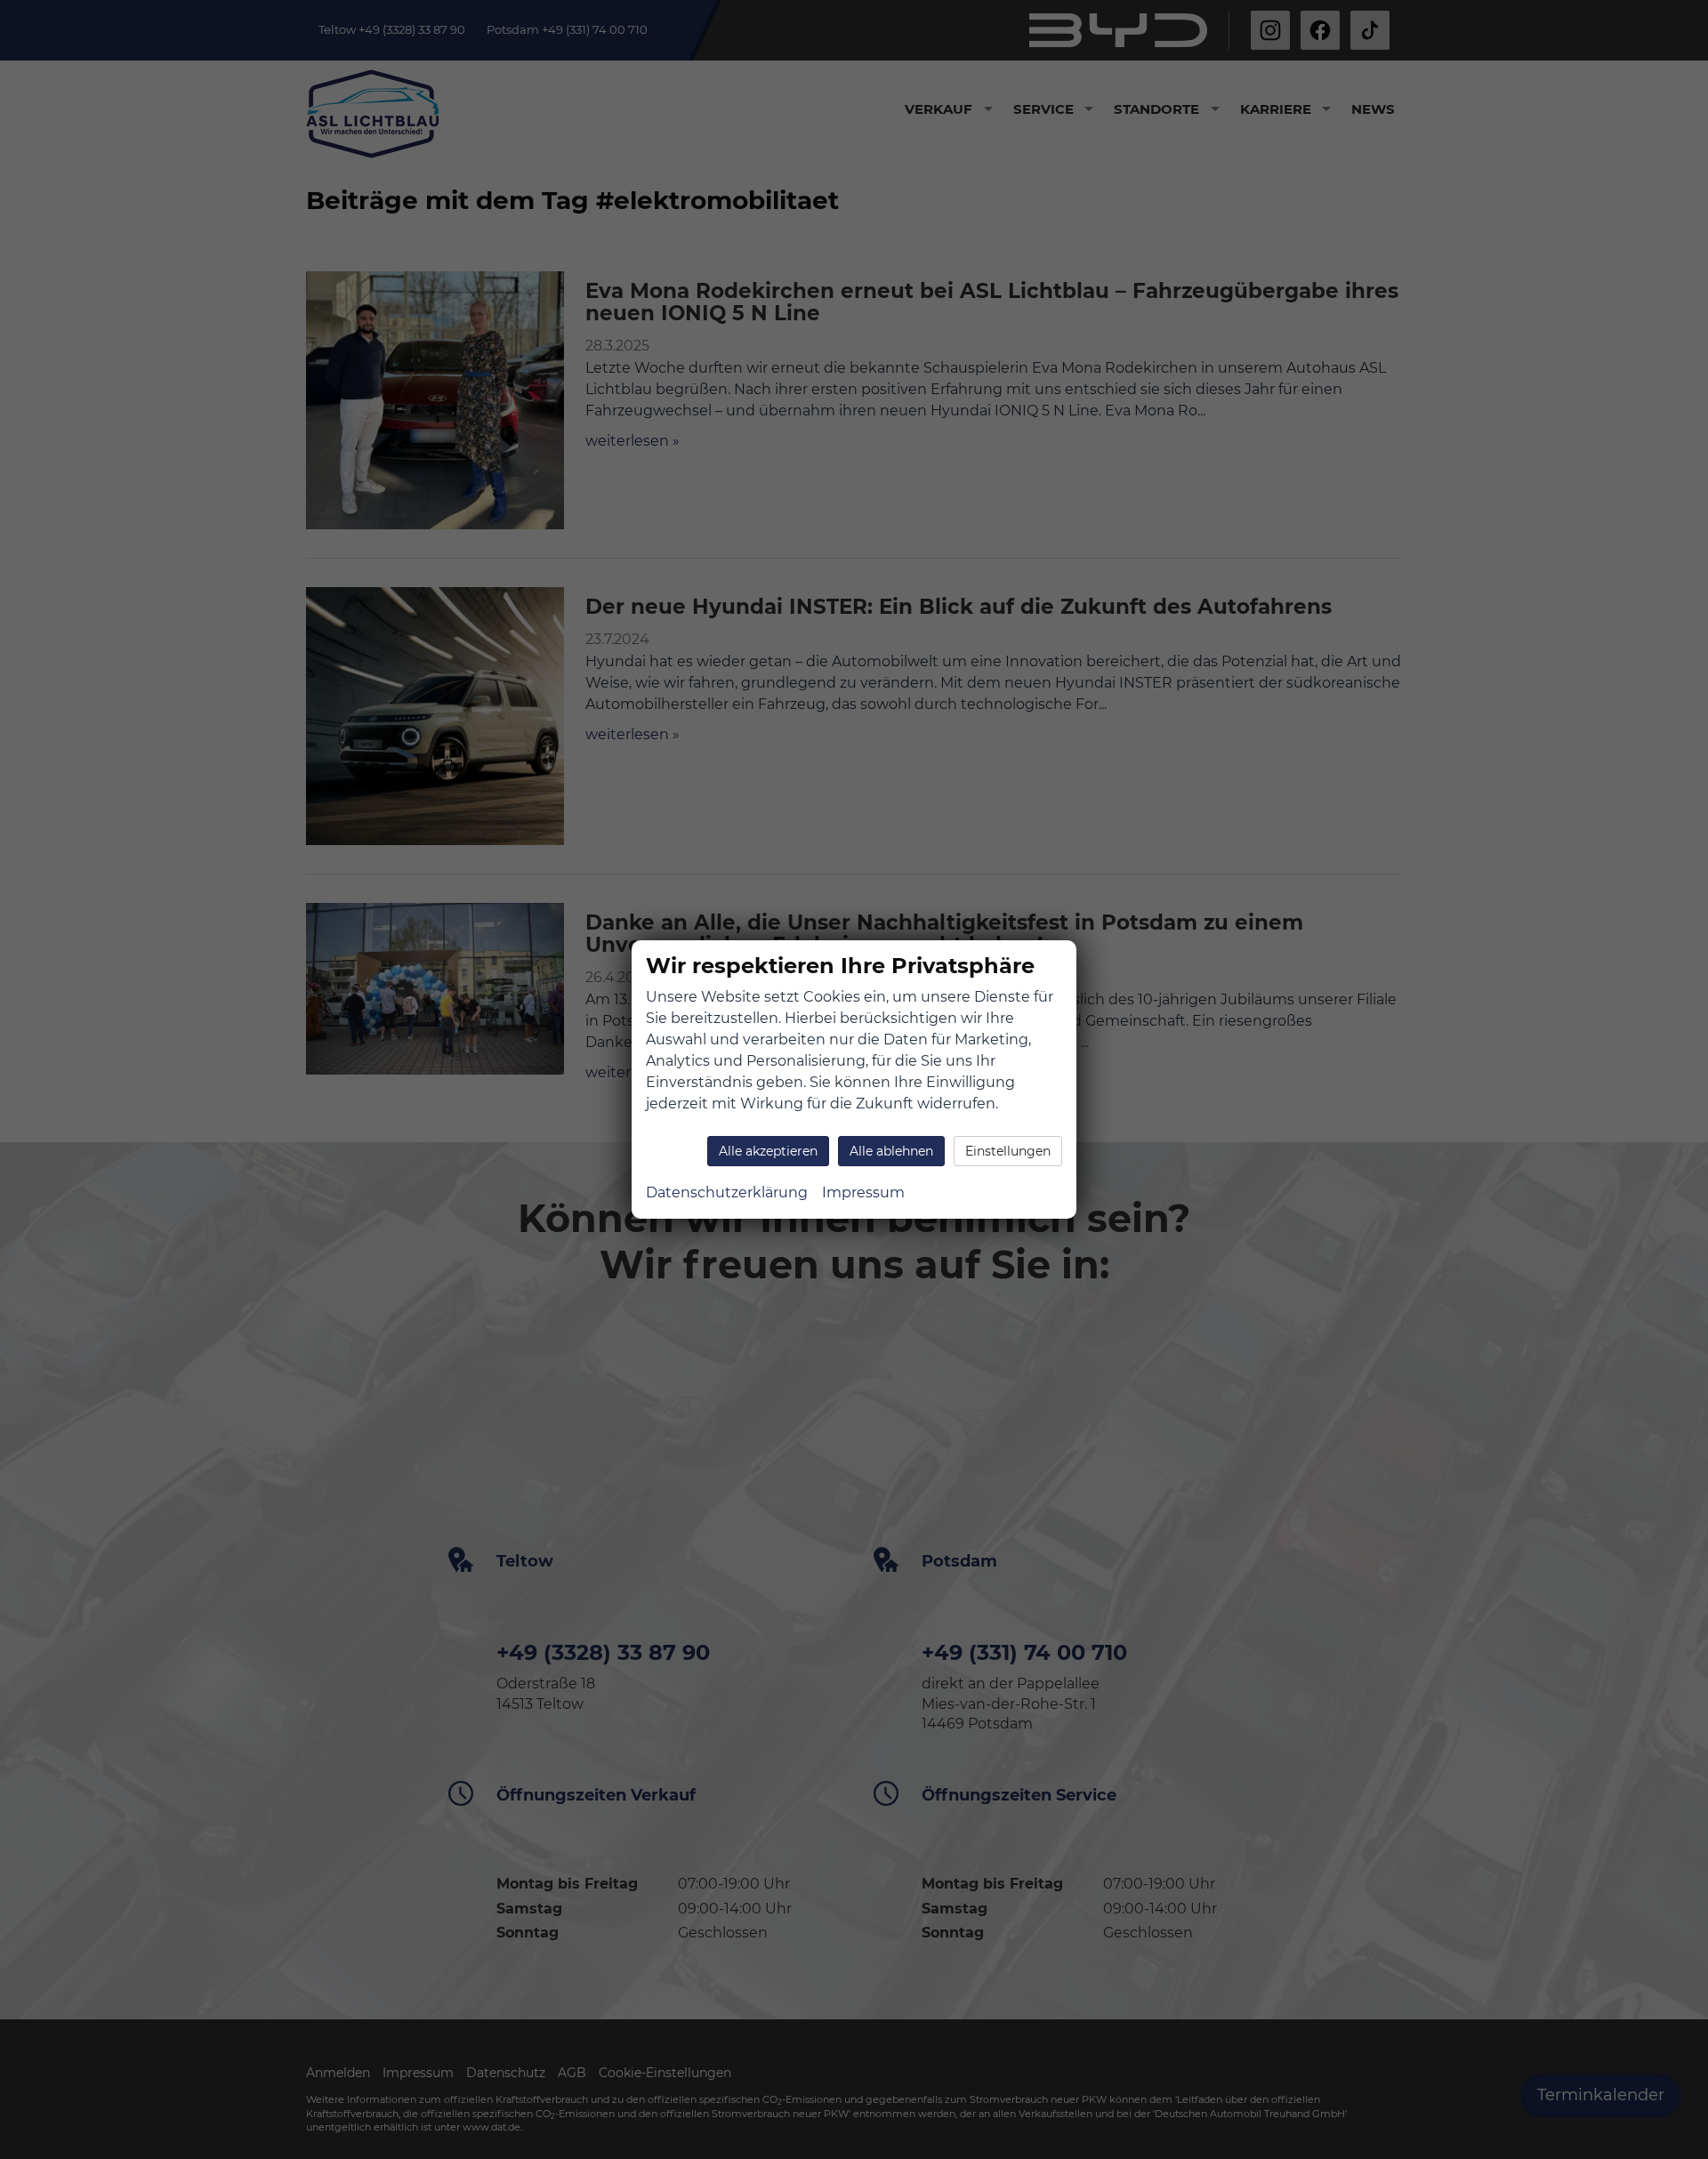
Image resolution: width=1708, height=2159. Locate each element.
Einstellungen (1008, 1151)
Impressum (863, 1192)
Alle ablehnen (891, 1151)
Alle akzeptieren (768, 1151)
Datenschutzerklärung (727, 1192)
